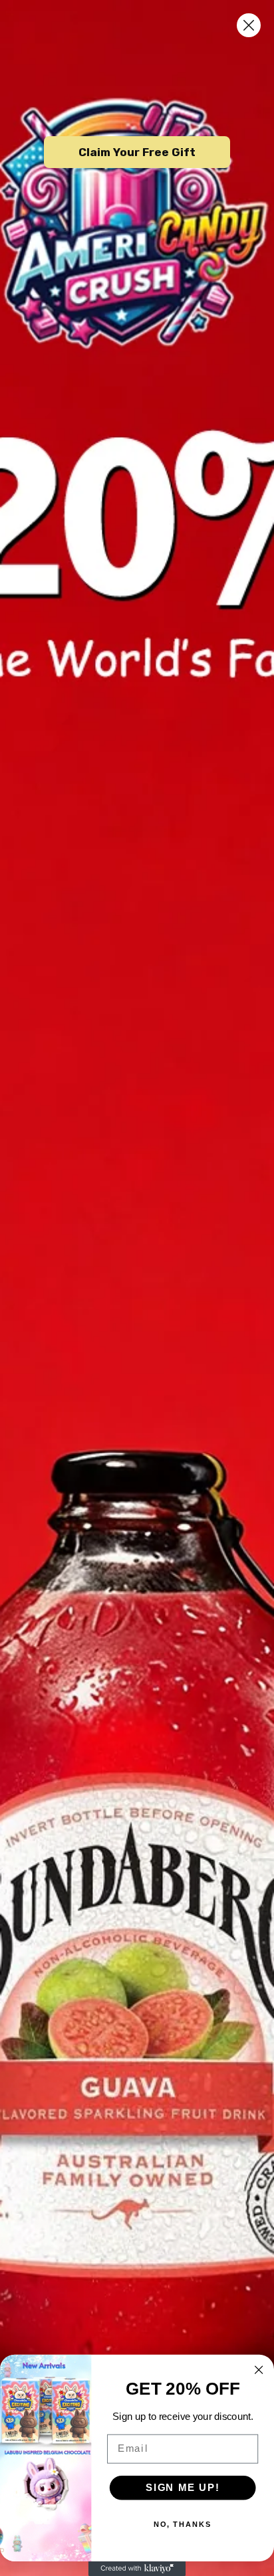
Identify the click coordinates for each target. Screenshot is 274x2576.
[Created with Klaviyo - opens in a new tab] (137, 2569)
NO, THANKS (183, 2525)
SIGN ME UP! (183, 2488)
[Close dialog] (258, 2370)
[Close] (249, 25)
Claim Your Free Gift (137, 152)
